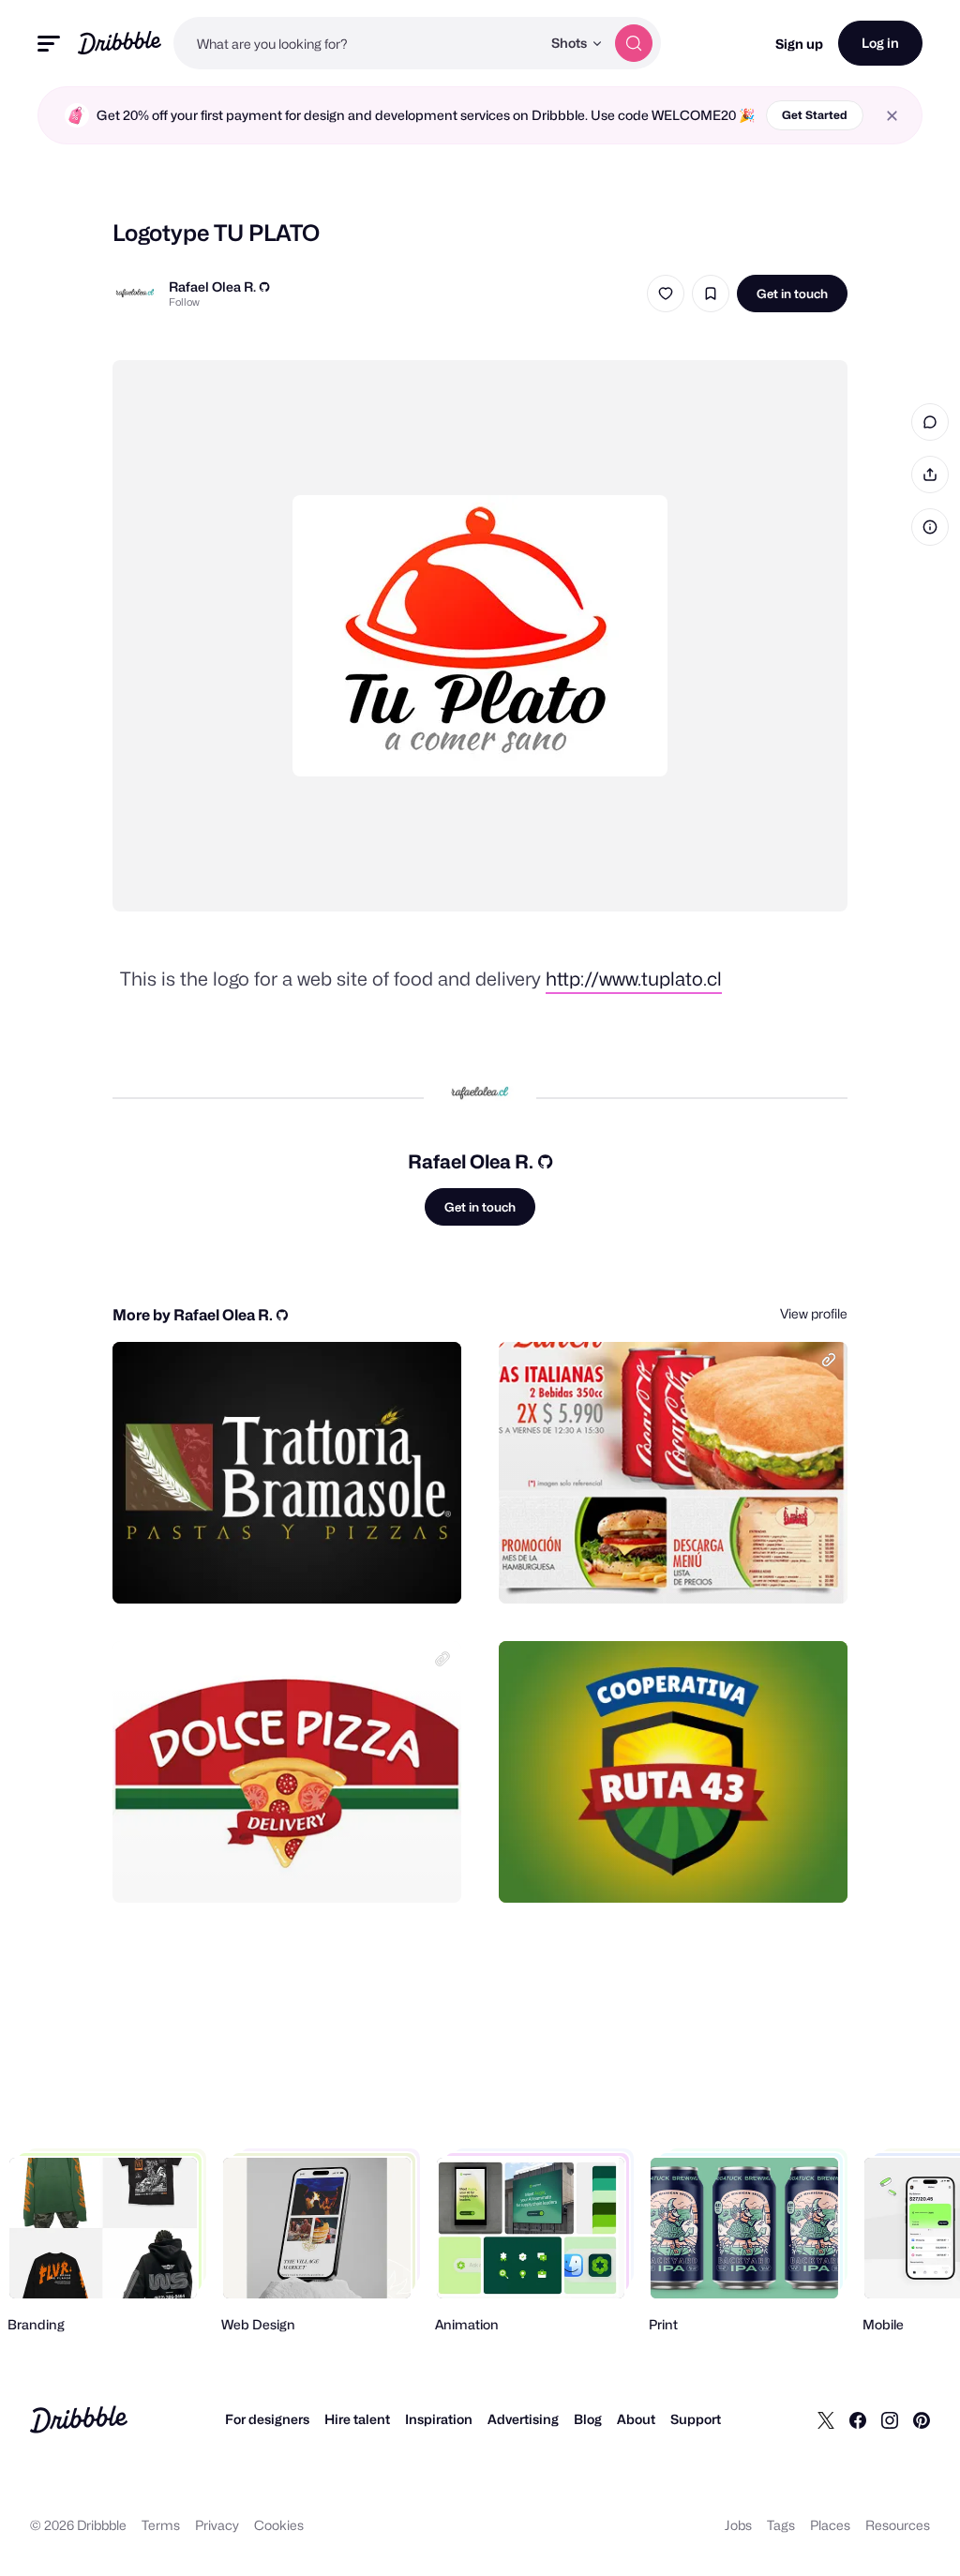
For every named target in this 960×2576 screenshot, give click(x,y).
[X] (826, 2419)
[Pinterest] (922, 2419)
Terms (161, 2525)
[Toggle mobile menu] (49, 44)
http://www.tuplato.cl (634, 979)
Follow (184, 302)
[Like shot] (666, 294)
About (636, 2419)
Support (696, 2419)
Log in (880, 43)
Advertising (523, 2419)
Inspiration (439, 2419)
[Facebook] (858, 2419)
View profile (814, 1313)
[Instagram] (890, 2419)
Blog (588, 2419)
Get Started (815, 115)
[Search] (634, 43)
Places (830, 2525)
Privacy (217, 2525)
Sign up (799, 44)
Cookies (279, 2525)
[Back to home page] (120, 43)
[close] (892, 116)
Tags (781, 2525)
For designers (267, 2419)
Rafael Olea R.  (219, 286)
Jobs (738, 2525)
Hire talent (357, 2419)
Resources (898, 2525)
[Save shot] (711, 294)
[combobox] (357, 43)
